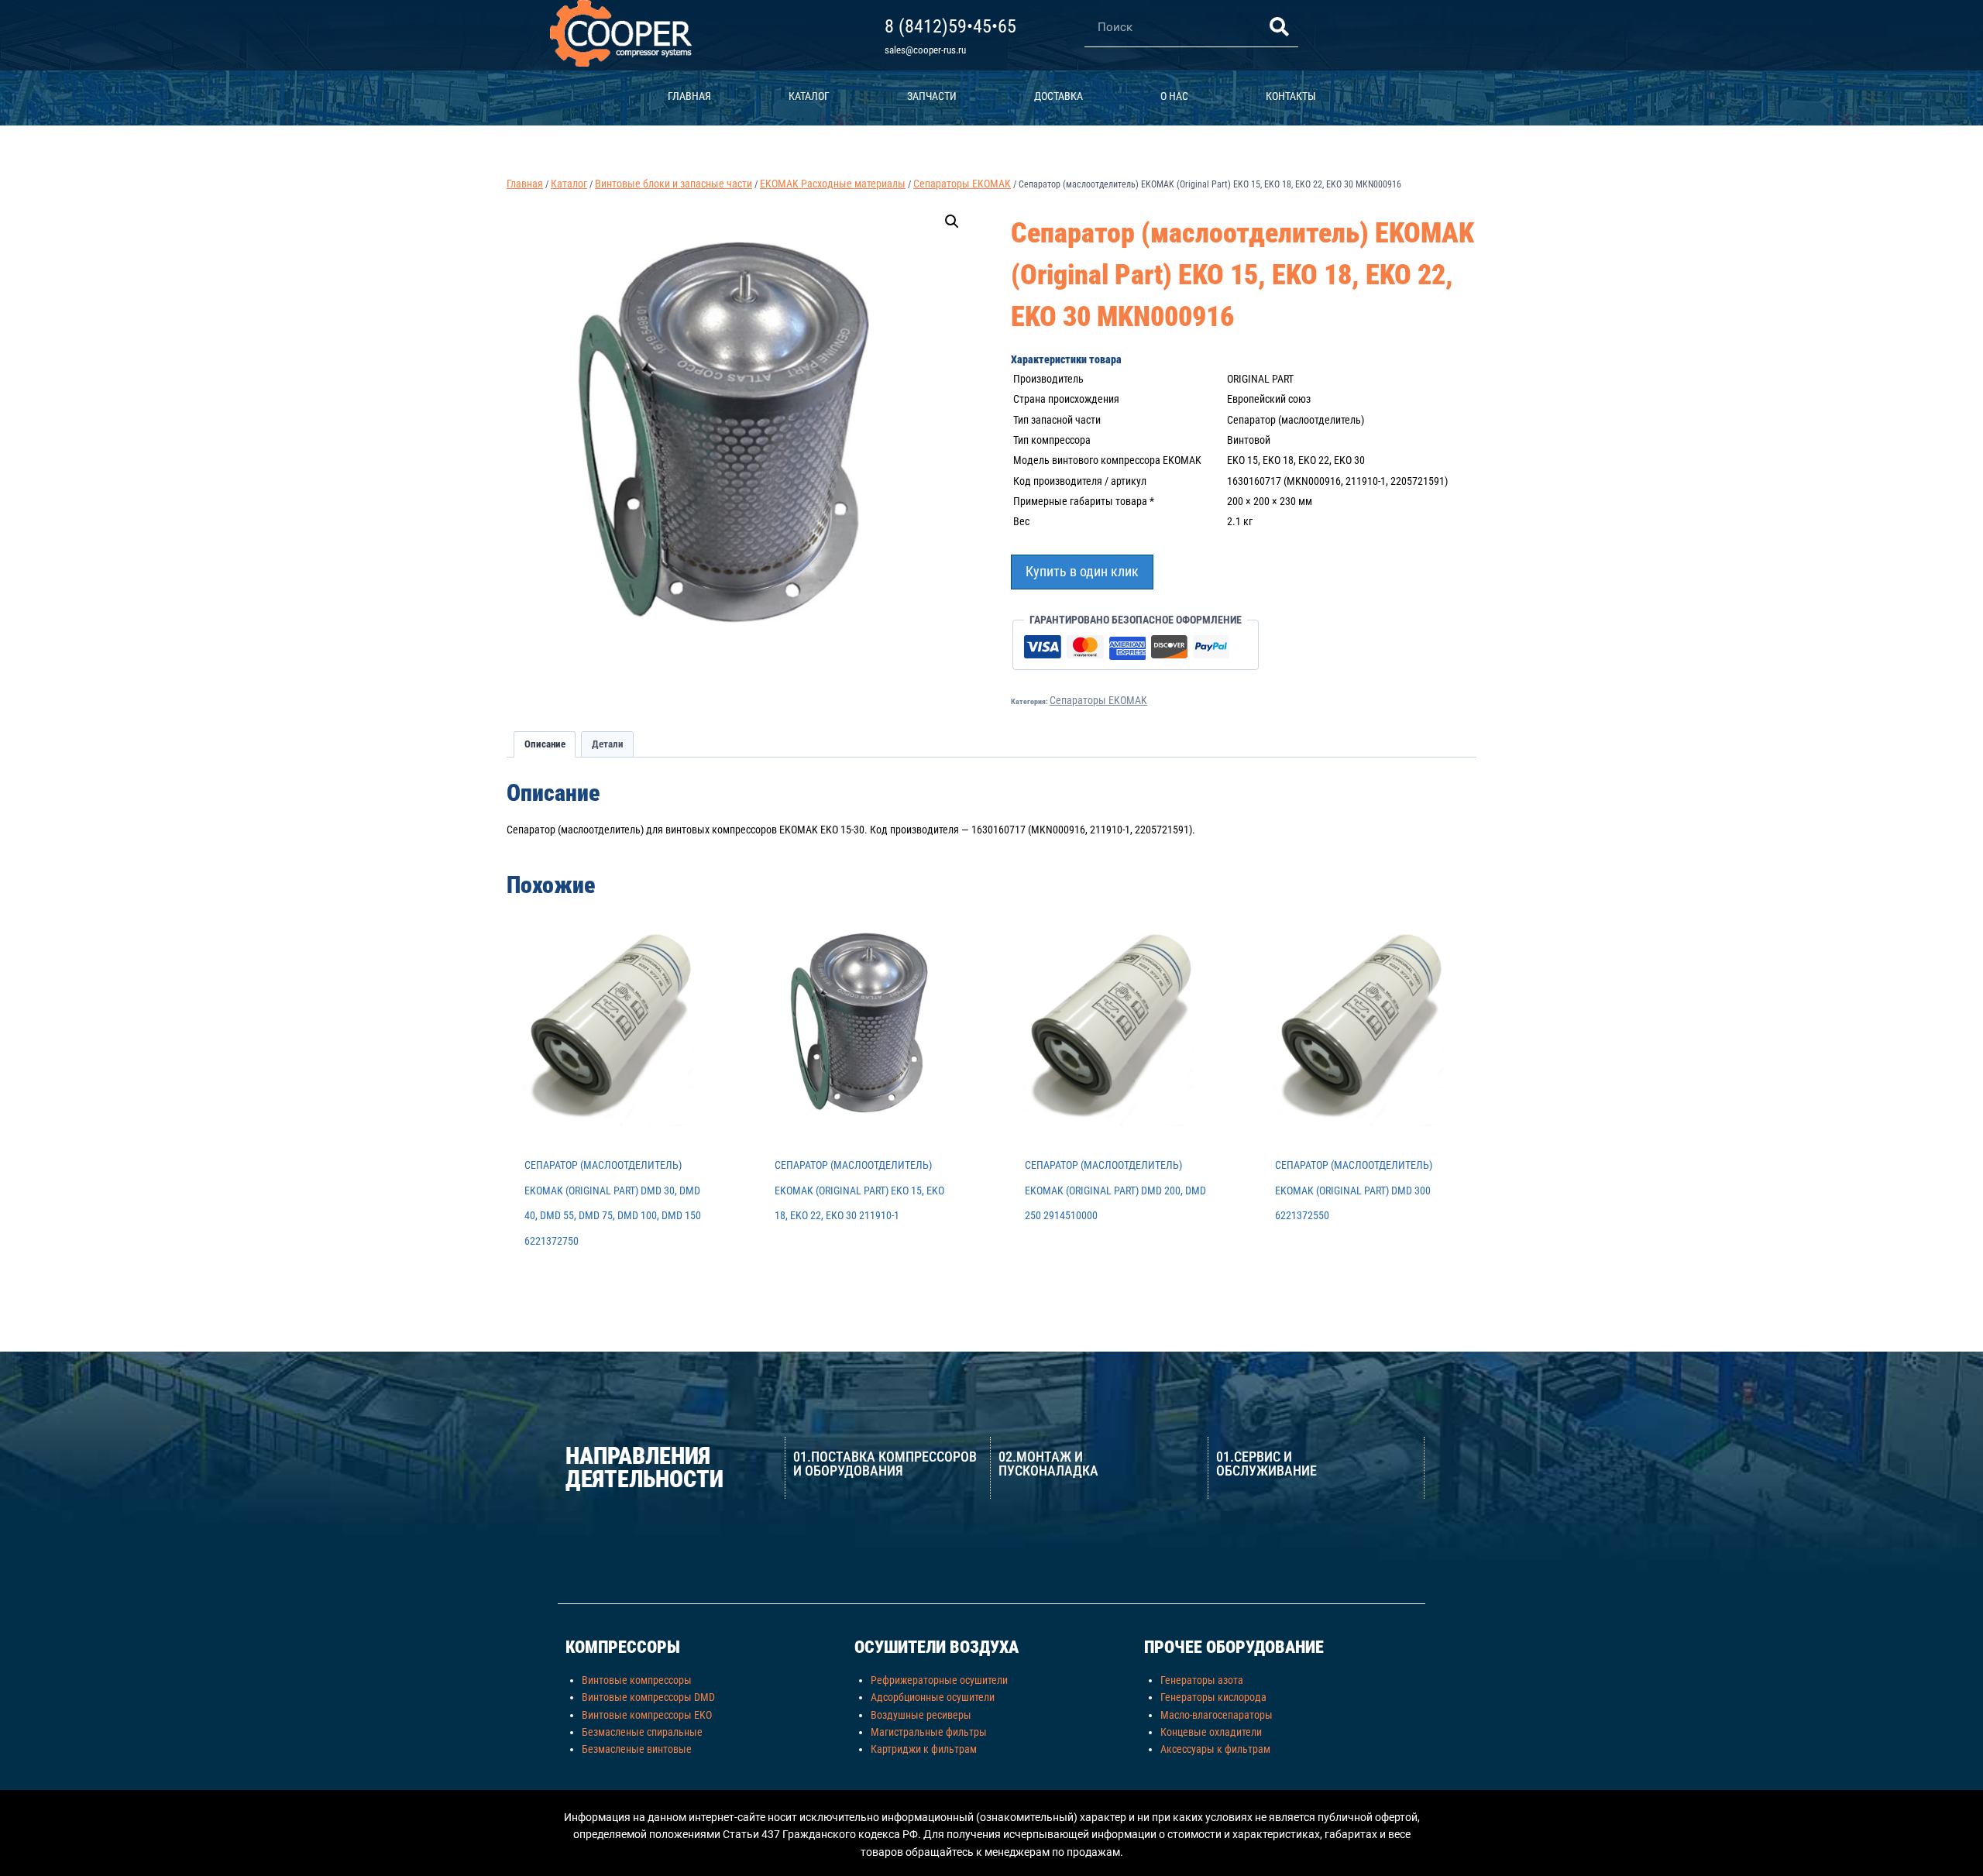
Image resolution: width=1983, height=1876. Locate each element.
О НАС (1174, 96)
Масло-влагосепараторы (1217, 1715)
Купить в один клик (1082, 571)
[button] (952, 222)
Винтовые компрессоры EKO (647, 1715)
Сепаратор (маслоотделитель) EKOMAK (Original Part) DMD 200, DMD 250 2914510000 (1115, 1190)
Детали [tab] (608, 744)
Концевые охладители (1211, 1732)
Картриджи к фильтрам (924, 1749)
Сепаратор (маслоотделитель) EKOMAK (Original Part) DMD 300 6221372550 (1354, 1190)
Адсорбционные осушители (933, 1697)
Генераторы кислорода (1213, 1697)
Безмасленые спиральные (642, 1732)
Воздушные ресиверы (921, 1715)
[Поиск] (1279, 27)
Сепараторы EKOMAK (1098, 700)
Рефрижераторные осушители (939, 1680)
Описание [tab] (545, 744)
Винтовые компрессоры (637, 1680)
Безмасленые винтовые (637, 1749)
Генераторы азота (1202, 1680)
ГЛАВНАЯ (689, 96)
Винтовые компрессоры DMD (648, 1697)
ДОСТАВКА (1059, 96)
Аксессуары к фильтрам (1215, 1749)
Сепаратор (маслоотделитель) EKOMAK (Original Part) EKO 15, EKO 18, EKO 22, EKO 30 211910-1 (859, 1190)
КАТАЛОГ (809, 96)
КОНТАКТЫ (1291, 96)
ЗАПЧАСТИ (932, 96)
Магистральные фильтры (929, 1732)
